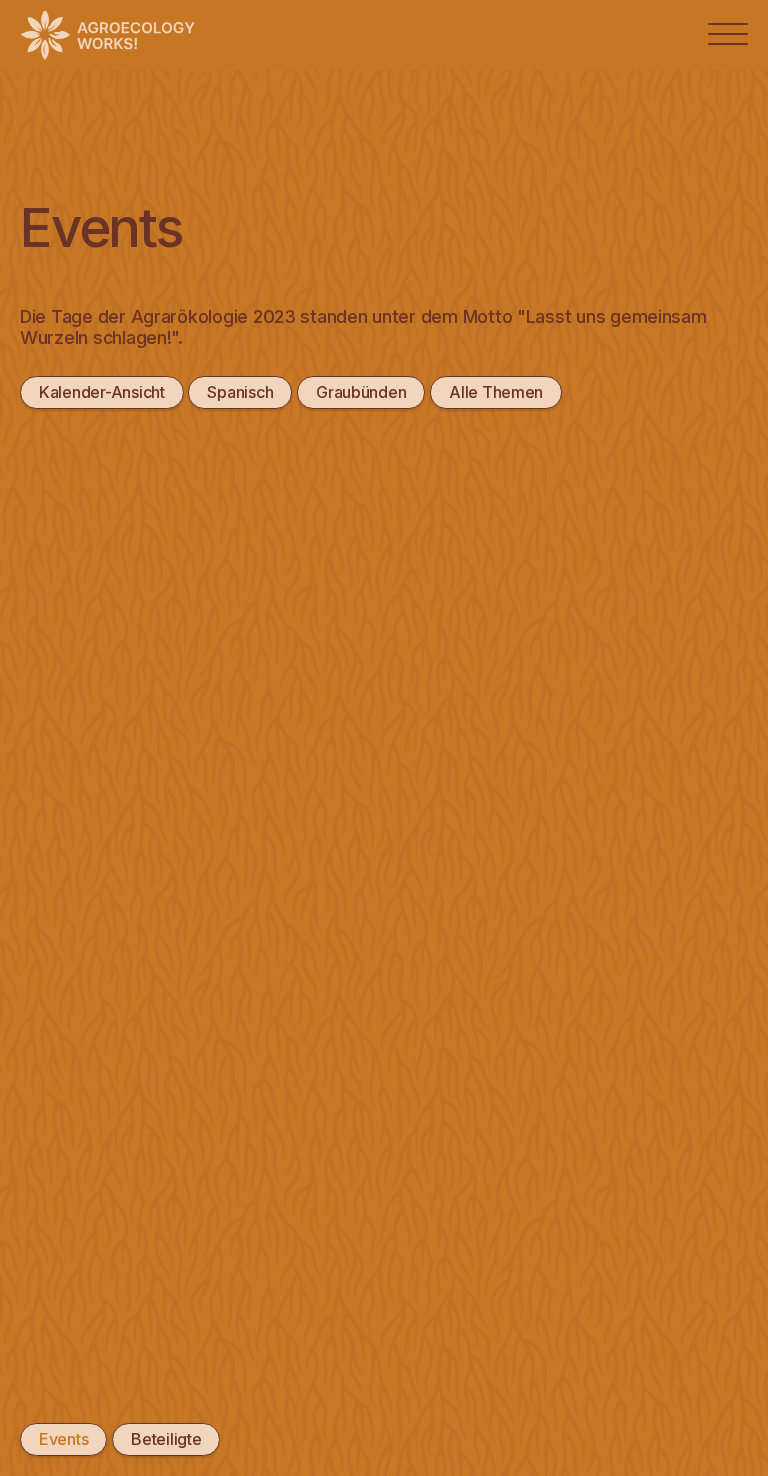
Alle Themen (496, 392)
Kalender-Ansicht (102, 392)
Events (63, 1439)
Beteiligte (166, 1439)
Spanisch (240, 392)
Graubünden (361, 392)
